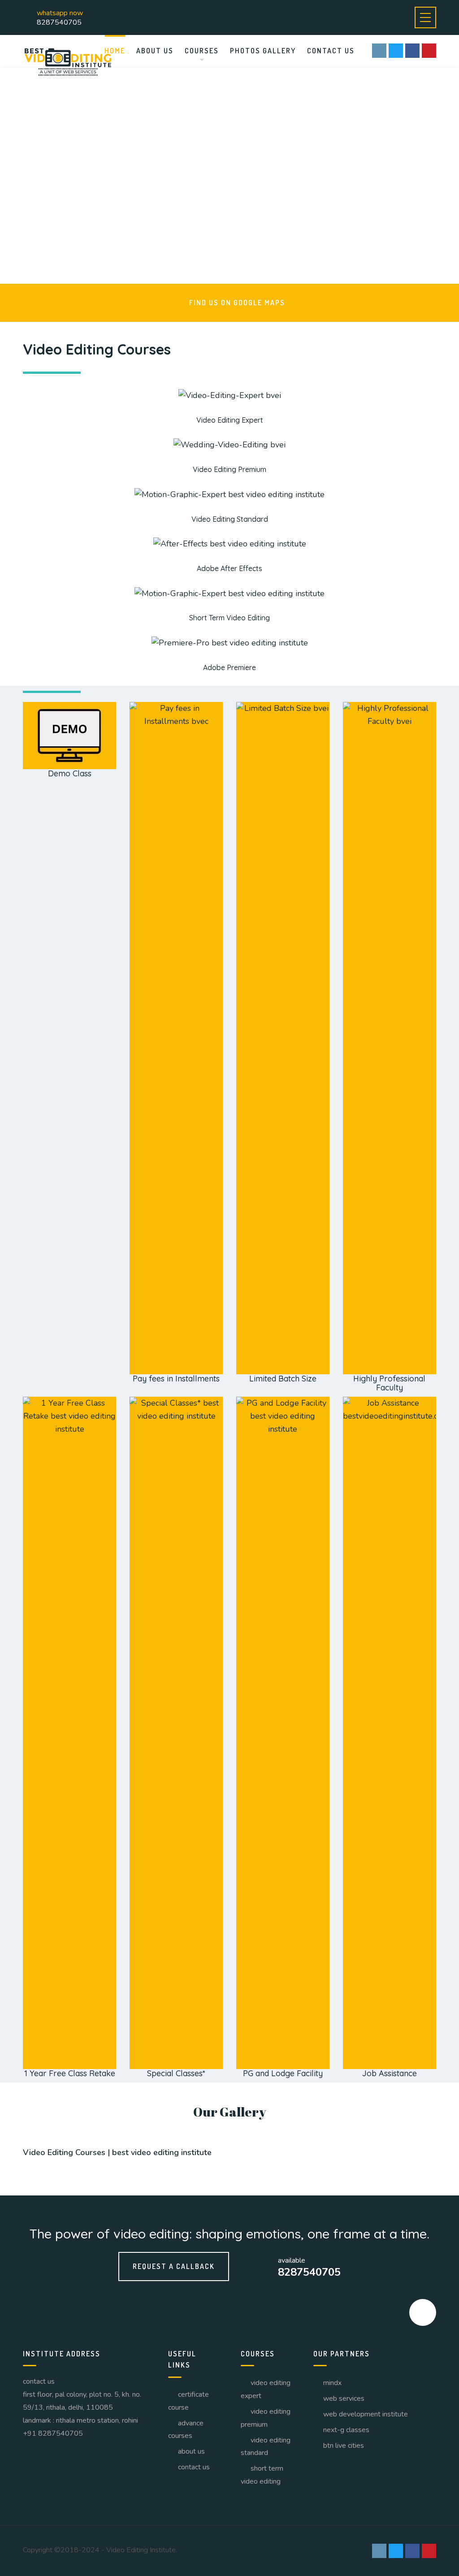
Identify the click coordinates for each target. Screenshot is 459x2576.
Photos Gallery (263, 51)
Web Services (344, 2398)
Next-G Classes (346, 2430)
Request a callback (174, 2266)
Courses (202, 51)
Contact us (331, 51)
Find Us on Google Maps (237, 303)
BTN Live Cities (344, 2446)
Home (115, 51)
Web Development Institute (366, 2414)
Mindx (332, 2383)
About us (155, 51)
